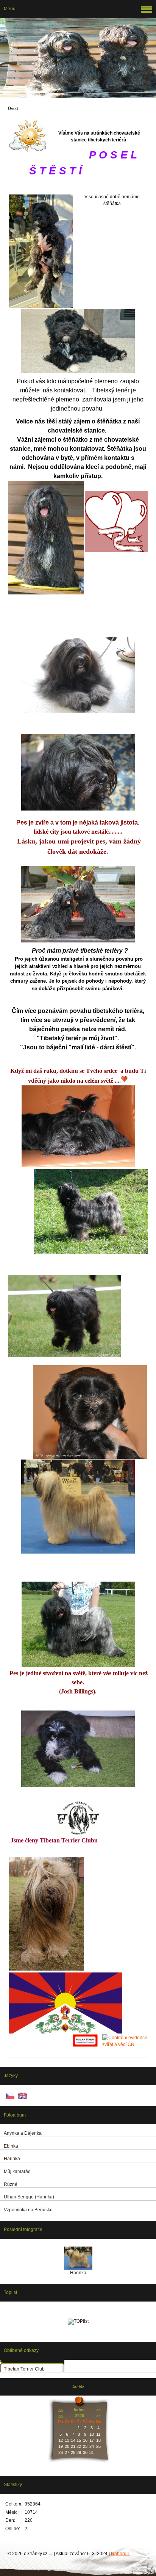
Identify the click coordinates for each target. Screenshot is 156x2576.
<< (61, 2410)
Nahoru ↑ (120, 2554)
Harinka (78, 2273)
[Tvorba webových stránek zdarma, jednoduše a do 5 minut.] (51, 2554)
